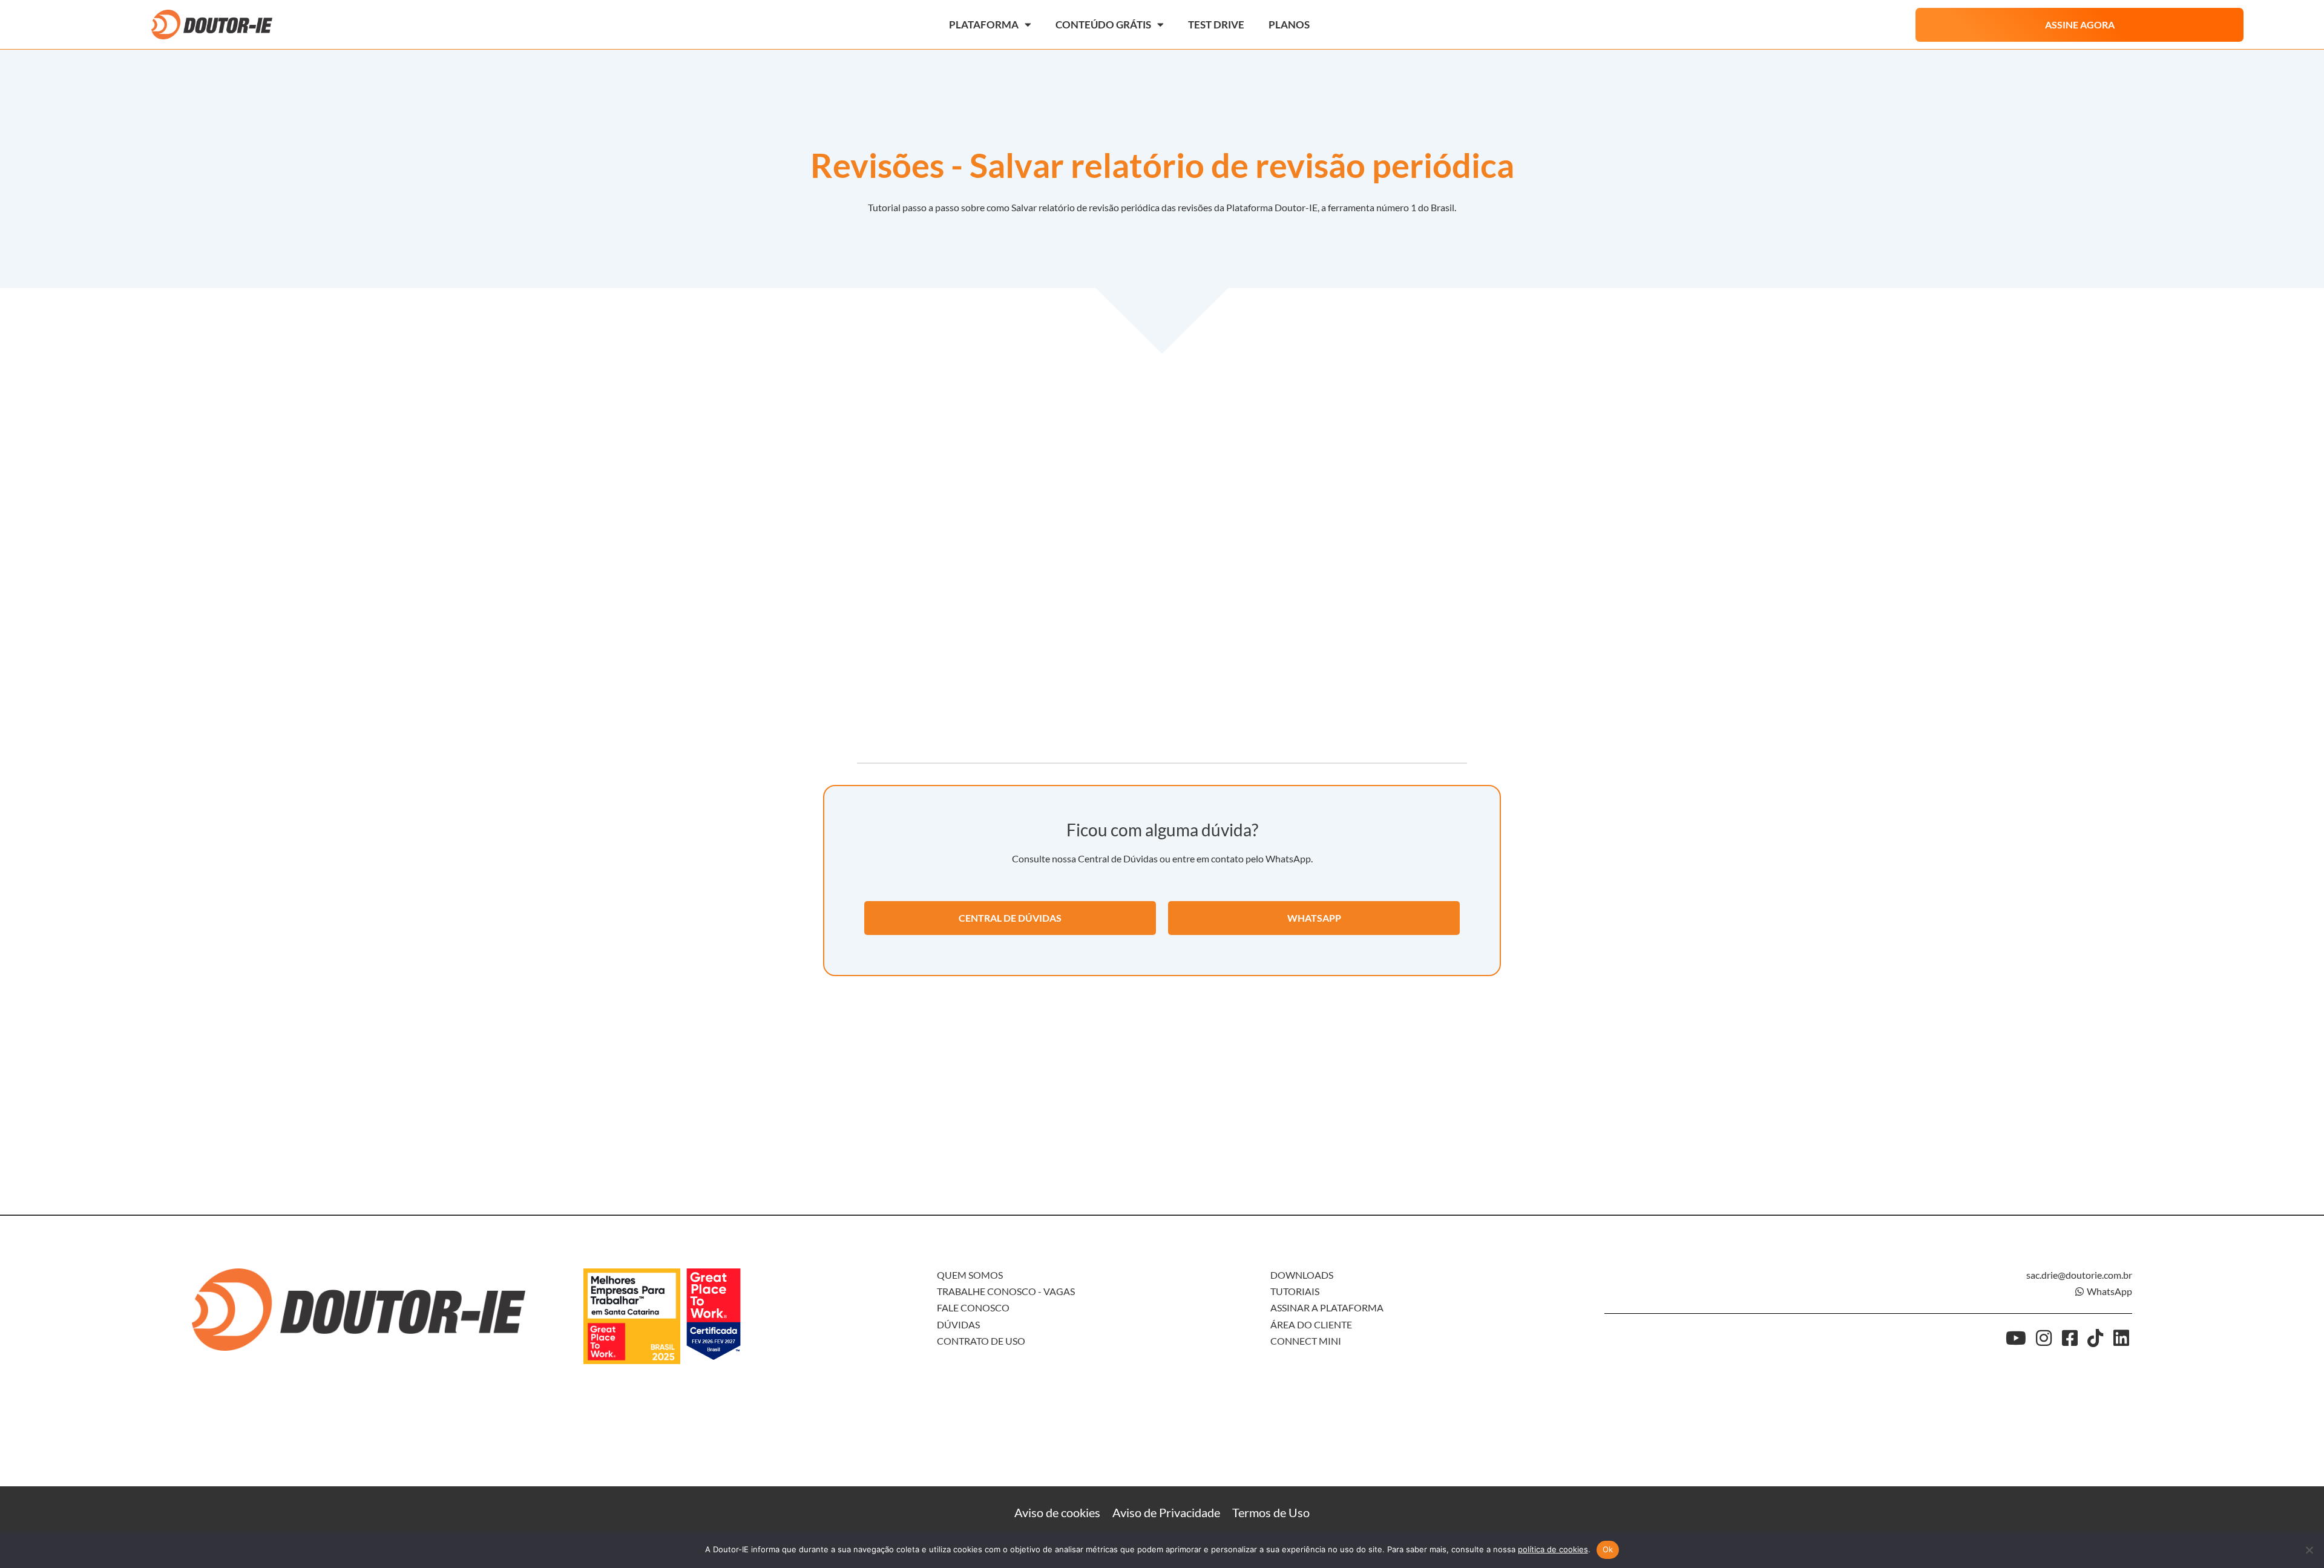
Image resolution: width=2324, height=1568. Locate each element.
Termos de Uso (1271, 1512)
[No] (2309, 1550)
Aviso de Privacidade (1166, 1512)
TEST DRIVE (1216, 25)
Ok (1608, 1549)
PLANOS (1289, 25)
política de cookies (1553, 1549)
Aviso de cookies (1057, 1512)
